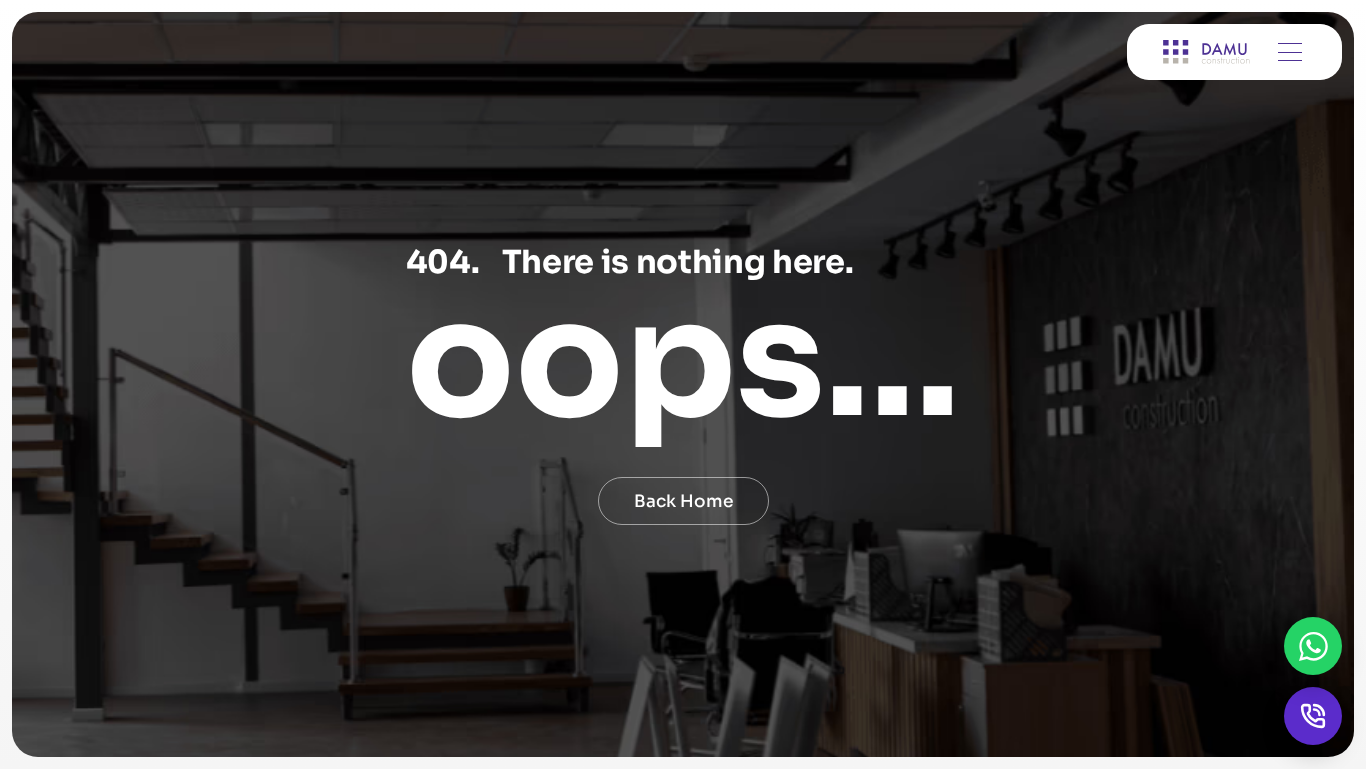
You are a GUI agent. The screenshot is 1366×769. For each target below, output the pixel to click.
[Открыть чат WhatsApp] (1313, 646)
